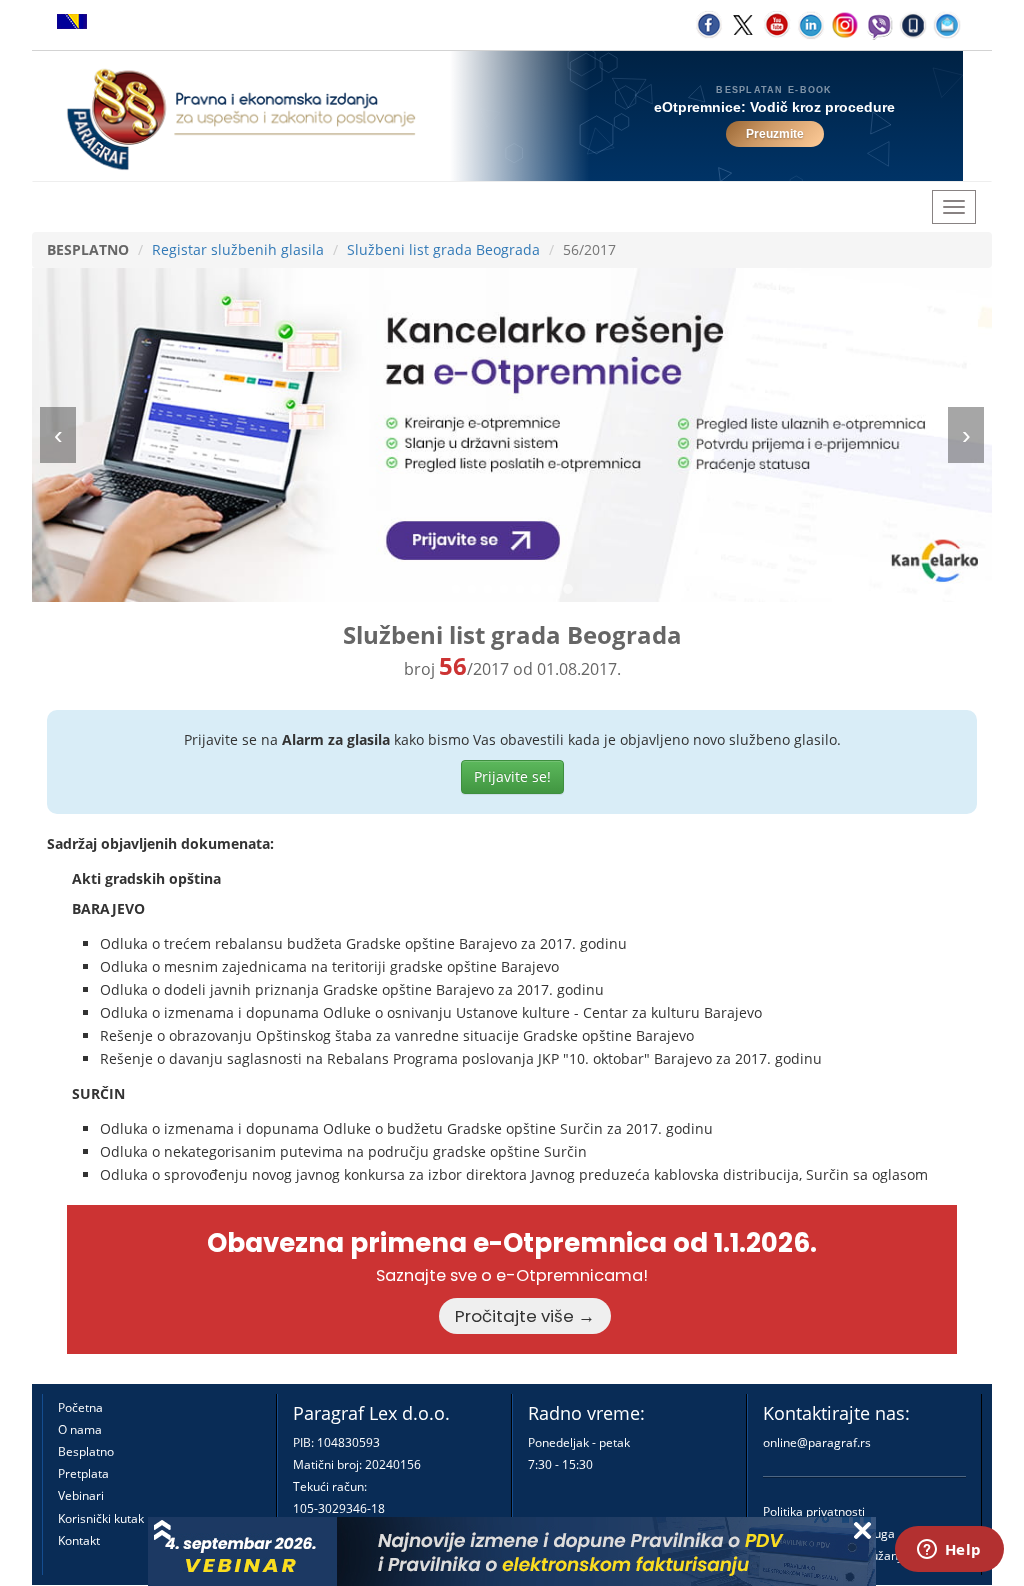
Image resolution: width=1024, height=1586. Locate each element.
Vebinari (81, 1495)
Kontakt (79, 1540)
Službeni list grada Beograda (443, 249)
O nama (80, 1429)
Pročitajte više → (525, 1316)
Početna (80, 1407)
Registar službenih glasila (238, 249)
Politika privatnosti (814, 1511)
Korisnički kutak (101, 1518)
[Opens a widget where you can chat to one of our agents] (949, 1551)
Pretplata (83, 1473)
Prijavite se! (512, 776)
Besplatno (86, 1451)
